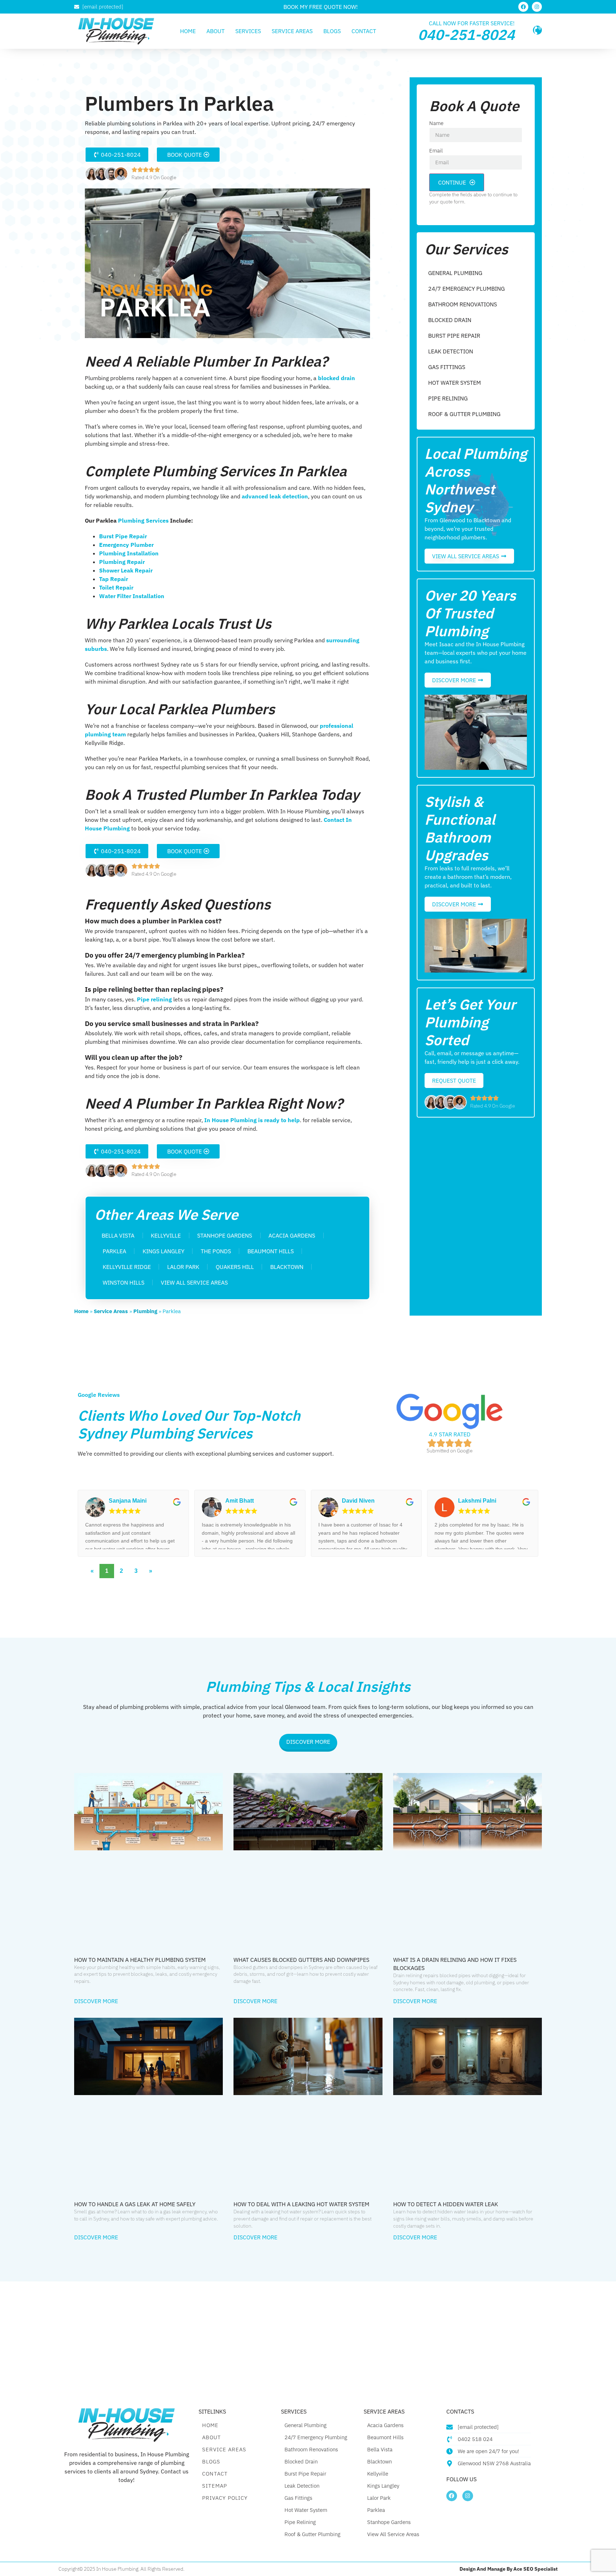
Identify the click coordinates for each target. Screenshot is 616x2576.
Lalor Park (183, 1267)
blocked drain (336, 378)
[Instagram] (537, 7)
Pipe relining (154, 999)
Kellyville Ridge (127, 1267)
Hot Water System (455, 383)
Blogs (332, 31)
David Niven (358, 1501)
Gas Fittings (447, 367)
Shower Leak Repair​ (126, 570)
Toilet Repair (116, 587)
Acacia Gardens (292, 1235)
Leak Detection (451, 351)
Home (188, 31)
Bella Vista (118, 1235)
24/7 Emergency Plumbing (466, 289)
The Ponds (216, 1251)
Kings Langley (163, 1251)
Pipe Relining (448, 398)
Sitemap (215, 2486)
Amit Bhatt (240, 1501)
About (215, 31)
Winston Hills (124, 1282)
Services (248, 31)
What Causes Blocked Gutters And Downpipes (301, 1960)
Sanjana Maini (128, 1501)
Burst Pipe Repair (123, 536)
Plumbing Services (143, 520)
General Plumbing (455, 273)
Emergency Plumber (126, 545)
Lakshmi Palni (477, 1501)
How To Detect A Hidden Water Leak (446, 2204)
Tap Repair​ (114, 579)
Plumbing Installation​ (129, 553)
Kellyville (166, 1235)
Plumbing (145, 1311)
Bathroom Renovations (463, 304)
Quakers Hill (235, 1267)
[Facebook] (523, 7)
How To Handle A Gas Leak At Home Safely (135, 2204)
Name (436, 123)
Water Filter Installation (132, 596)
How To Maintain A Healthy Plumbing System (140, 1960)
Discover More (96, 2001)
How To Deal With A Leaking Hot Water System (301, 2204)
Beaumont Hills (271, 1251)
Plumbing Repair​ (122, 562)
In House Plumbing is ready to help (252, 1120)
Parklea (114, 1251)
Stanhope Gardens (225, 1235)
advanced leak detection (274, 496)
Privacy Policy (225, 2498)
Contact (364, 31)
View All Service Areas (194, 1282)
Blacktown (287, 1267)
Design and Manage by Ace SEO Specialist (509, 2569)
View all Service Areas (393, 2534)
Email (436, 151)
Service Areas (292, 31)
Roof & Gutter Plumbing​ (464, 414)
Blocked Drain (450, 320)
